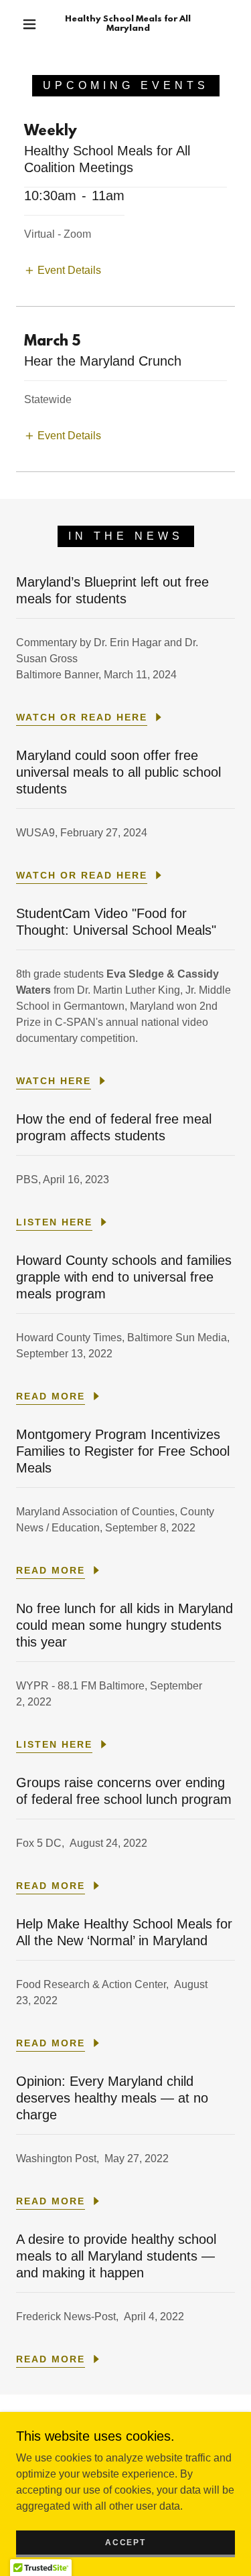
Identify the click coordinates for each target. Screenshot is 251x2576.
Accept (125, 2543)
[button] (29, 24)
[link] (128, 24)
